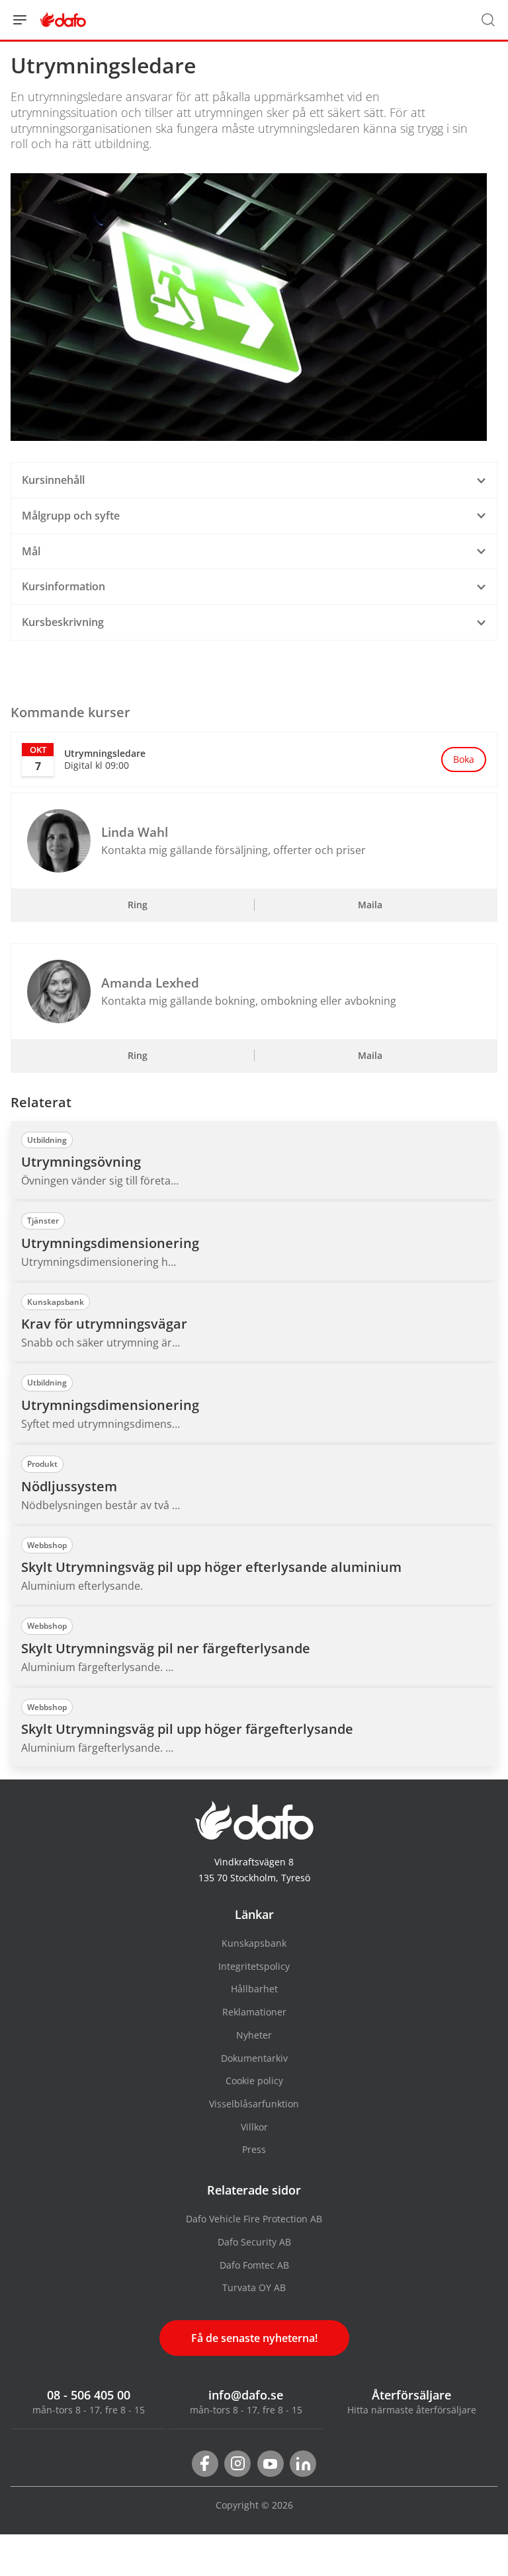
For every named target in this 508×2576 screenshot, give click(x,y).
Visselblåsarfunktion (254, 2104)
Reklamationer (254, 2012)
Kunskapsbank (254, 1943)
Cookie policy (254, 2081)
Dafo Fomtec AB (254, 2265)
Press (254, 2149)
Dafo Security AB (254, 2242)
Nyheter (254, 2035)
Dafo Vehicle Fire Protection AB (254, 2219)
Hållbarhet (254, 1989)
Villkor (254, 2127)
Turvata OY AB (254, 2287)
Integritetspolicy (254, 1966)
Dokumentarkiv (254, 2058)
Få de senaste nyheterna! (254, 2338)
